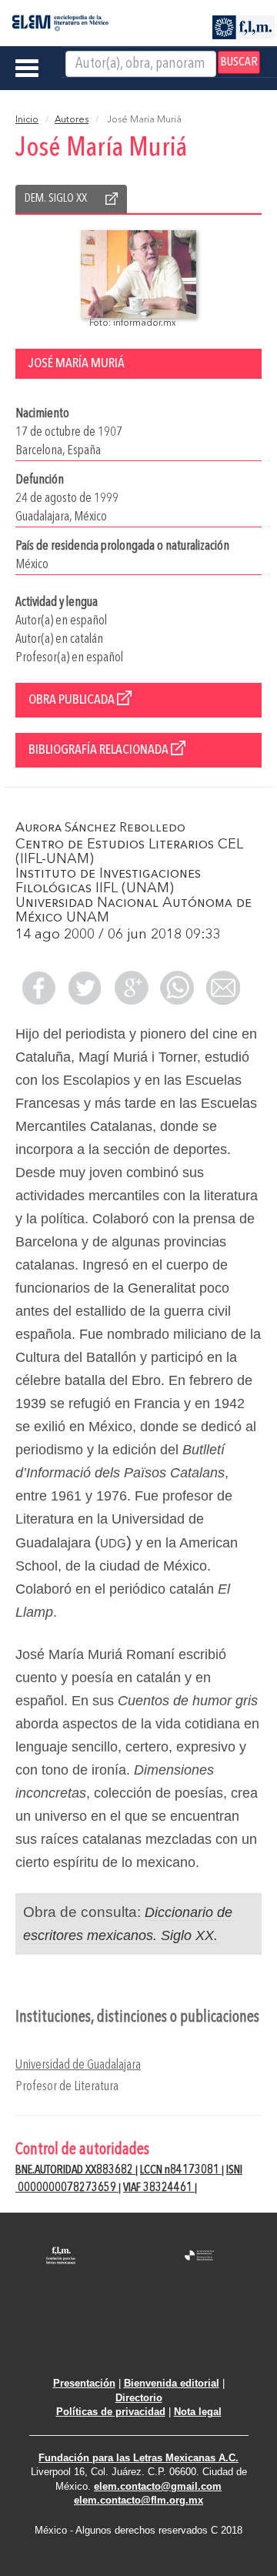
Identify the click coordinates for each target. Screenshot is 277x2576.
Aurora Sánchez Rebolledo (100, 828)
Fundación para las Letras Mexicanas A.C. (138, 2458)
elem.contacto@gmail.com (158, 2486)
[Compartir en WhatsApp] (177, 988)
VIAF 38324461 (159, 2188)
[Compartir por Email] (223, 988)
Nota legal (198, 2412)
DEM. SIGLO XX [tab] (56, 199)
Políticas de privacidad (111, 2412)
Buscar (239, 62)
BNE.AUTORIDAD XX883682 (75, 2170)
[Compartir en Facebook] (38, 988)
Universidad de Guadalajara (78, 2065)
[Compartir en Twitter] (85, 988)
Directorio (139, 2398)
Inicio (27, 120)
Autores (72, 120)
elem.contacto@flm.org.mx (138, 2500)
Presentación (84, 2383)
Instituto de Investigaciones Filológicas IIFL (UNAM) (108, 881)
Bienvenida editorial (172, 2383)
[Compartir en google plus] (131, 988)
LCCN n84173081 (181, 2170)
